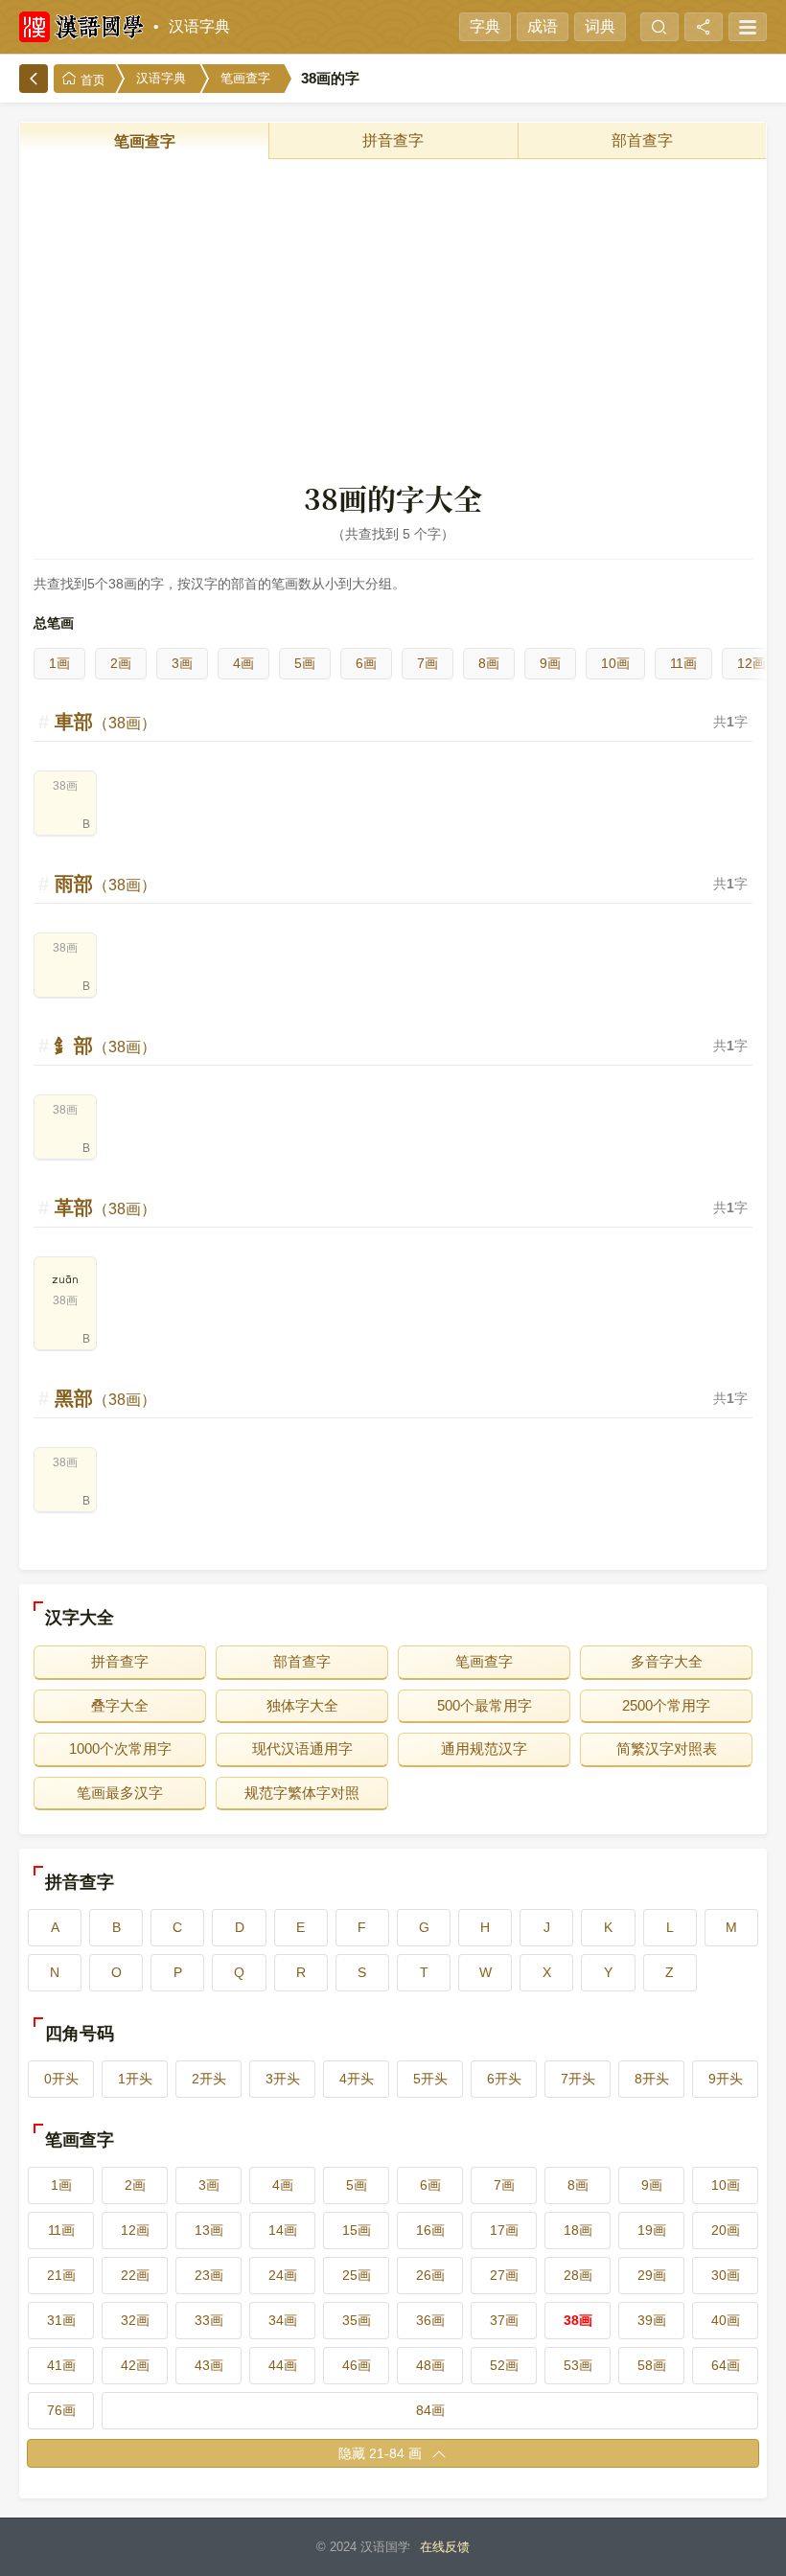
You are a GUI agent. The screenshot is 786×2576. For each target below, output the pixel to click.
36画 (430, 2320)
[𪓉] (65, 1488)
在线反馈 (445, 2547)
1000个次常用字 (120, 1748)
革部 (105, 1207)
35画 (357, 2320)
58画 (652, 2365)
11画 (683, 663)
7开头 (578, 2079)
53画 (578, 2365)
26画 (430, 2275)
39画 (652, 2320)
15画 (357, 2230)
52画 (504, 2365)
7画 (428, 663)
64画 (726, 2365)
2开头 (209, 2079)
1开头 (135, 2079)
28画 (578, 2275)
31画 (61, 2320)
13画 (209, 2230)
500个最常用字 (485, 1705)
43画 (209, 2365)
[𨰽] (65, 1136)
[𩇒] (65, 974)
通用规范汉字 (484, 1748)
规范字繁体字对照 (302, 1793)
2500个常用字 (666, 1705)
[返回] (34, 79)
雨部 (105, 884)
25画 (357, 2275)
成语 (543, 26)
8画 (489, 663)
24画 (283, 2275)
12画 (751, 663)
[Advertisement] (393, 318)
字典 (485, 26)
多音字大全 (667, 1661)
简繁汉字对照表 (667, 1748)
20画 (726, 2230)
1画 (59, 663)
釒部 (105, 1046)
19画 (652, 2230)
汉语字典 (199, 26)
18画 (578, 2230)
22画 (135, 2275)
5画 (305, 663)
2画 (121, 663)
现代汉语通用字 (302, 1748)
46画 (357, 2365)
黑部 (105, 1398)
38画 (578, 2320)
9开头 (726, 2079)
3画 (182, 663)
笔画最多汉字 (120, 1793)
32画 (135, 2320)
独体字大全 (302, 1705)
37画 (504, 2320)
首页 (91, 80)
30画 (726, 2275)
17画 (504, 2230)
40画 (726, 2320)
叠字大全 (120, 1705)
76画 (61, 2410)
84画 (430, 2410)
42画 (135, 2365)
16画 (430, 2230)
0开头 (61, 2079)
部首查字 (642, 140)
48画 (430, 2365)
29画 (652, 2275)
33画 (209, 2320)
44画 (283, 2365)
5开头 (430, 2079)
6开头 (504, 2079)
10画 (615, 663)
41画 (61, 2365)
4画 (243, 663)
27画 (504, 2275)
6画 (366, 663)
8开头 (652, 2079)
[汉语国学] (81, 27)
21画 (61, 2275)
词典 (600, 26)
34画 (283, 2320)
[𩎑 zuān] (65, 1326)
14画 (283, 2230)
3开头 (283, 2079)
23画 (209, 2275)
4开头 (357, 2079)
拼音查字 (393, 140)
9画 (550, 663)
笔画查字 (245, 78)
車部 (105, 722)
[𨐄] (65, 812)
